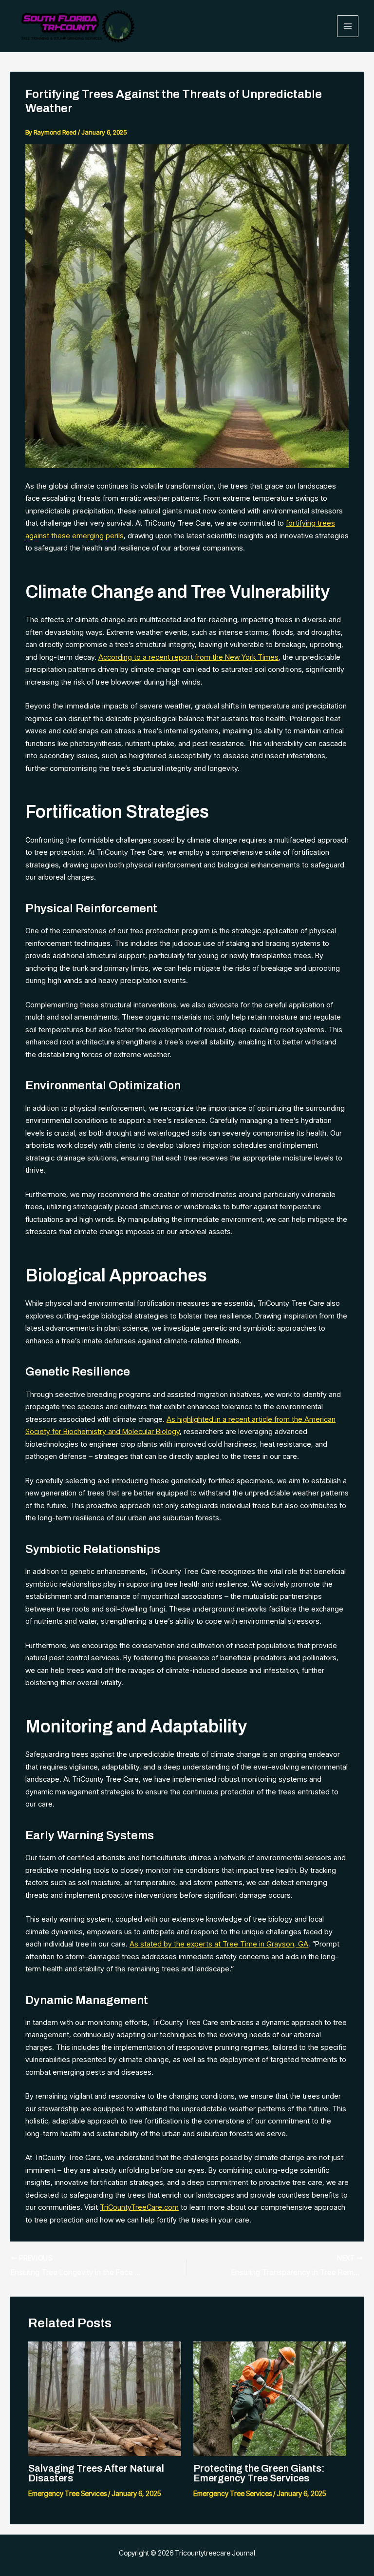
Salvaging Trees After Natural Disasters (96, 2473)
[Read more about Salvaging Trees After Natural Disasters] (105, 2398)
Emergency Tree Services (67, 2493)
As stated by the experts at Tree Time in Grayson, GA (219, 1944)
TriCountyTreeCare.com (139, 2207)
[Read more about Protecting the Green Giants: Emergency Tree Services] (270, 2398)
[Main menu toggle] (348, 26)
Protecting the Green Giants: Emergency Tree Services (259, 2473)
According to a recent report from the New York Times (188, 657)
